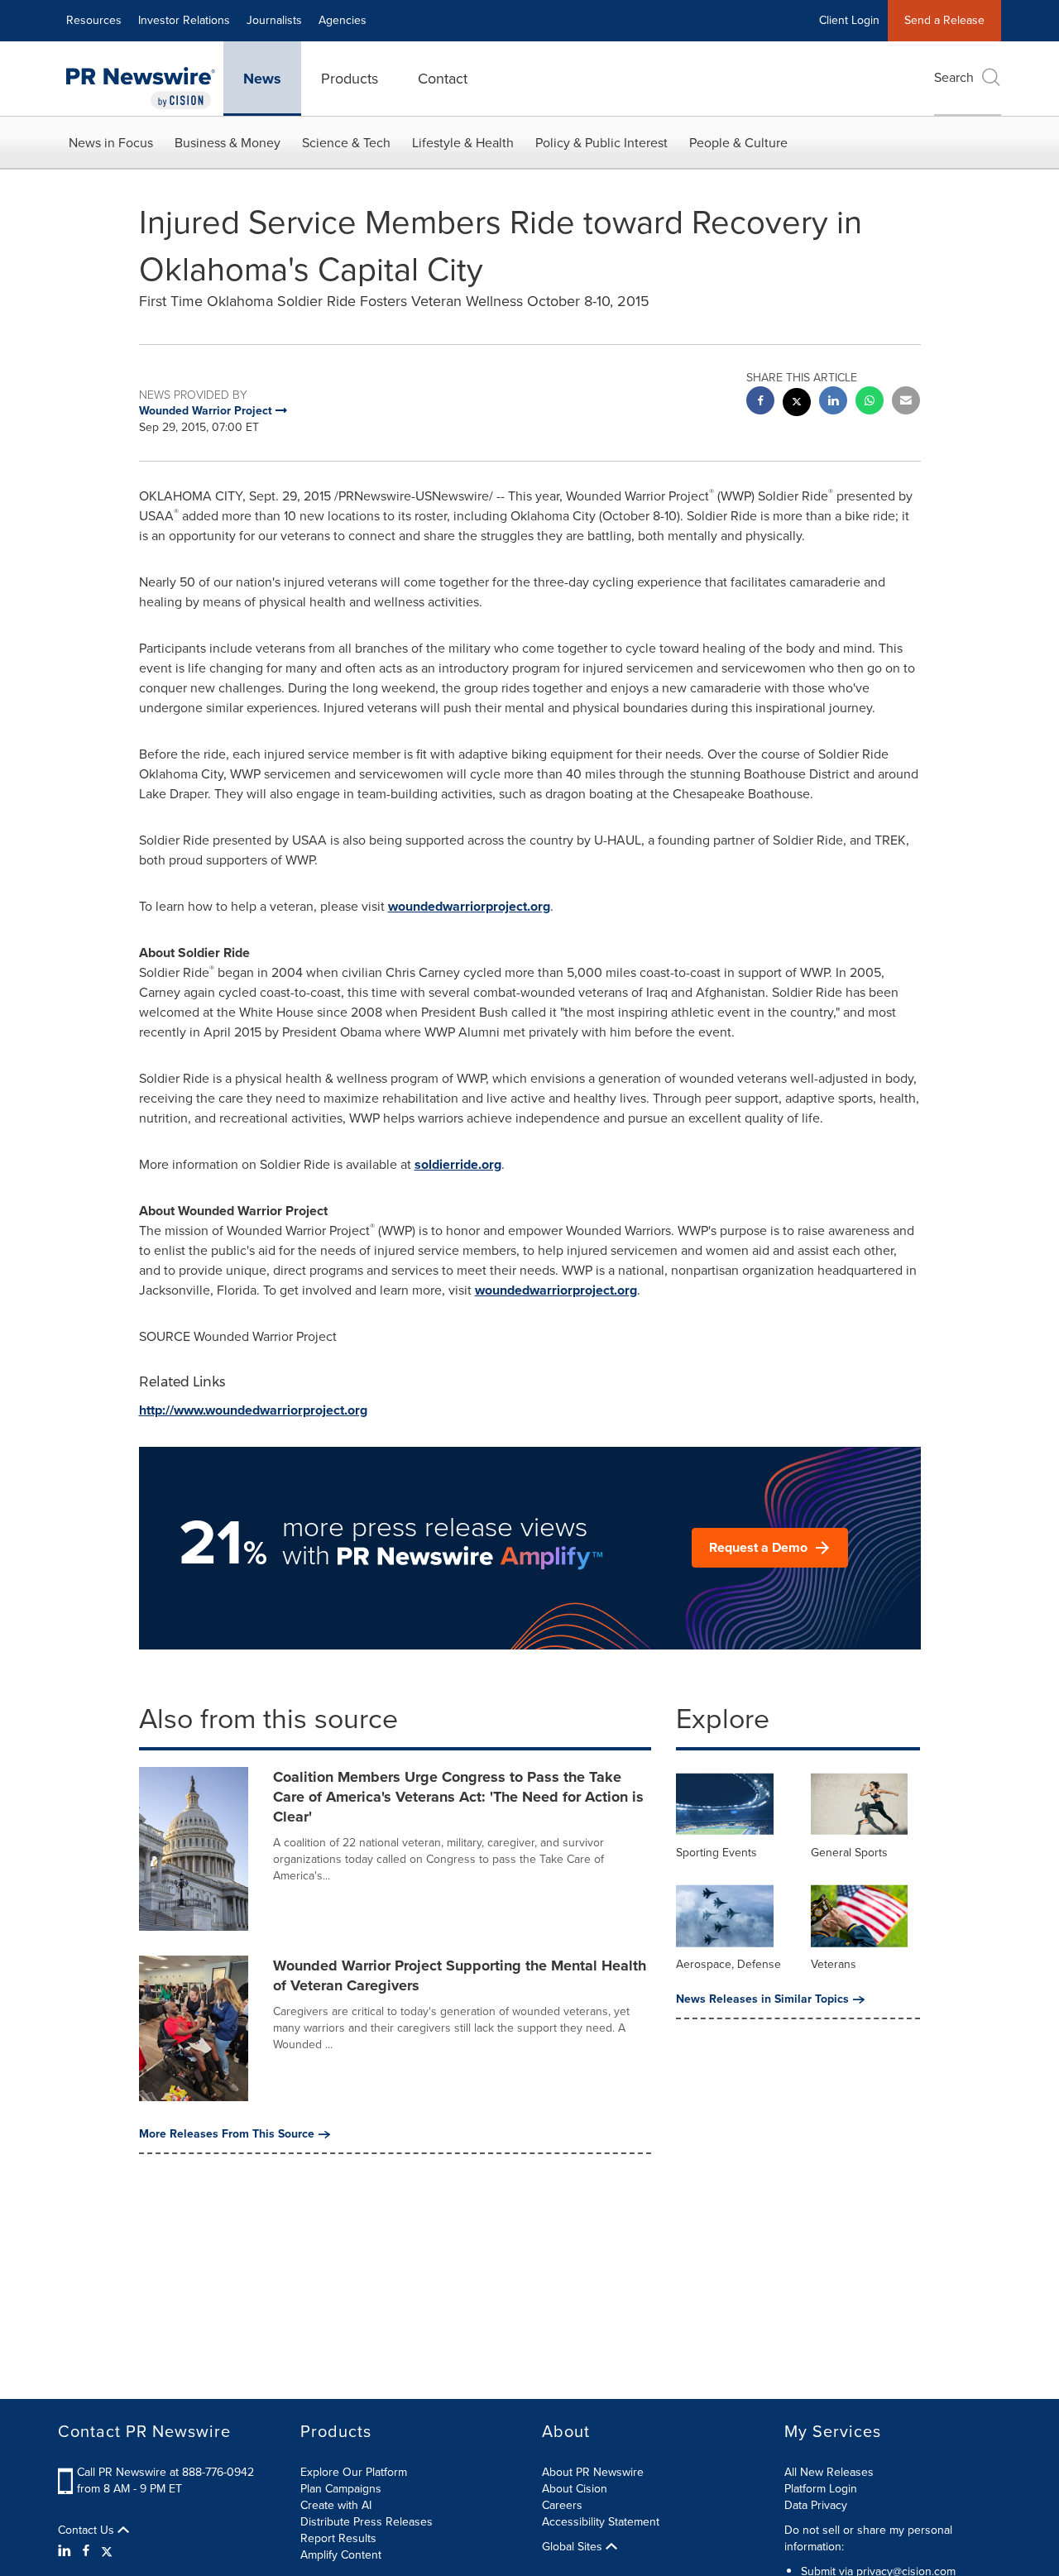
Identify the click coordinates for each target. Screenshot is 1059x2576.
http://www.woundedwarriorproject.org (253, 1410)
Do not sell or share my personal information (868, 2538)
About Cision (575, 2489)
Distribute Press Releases (367, 2522)
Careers (562, 2505)
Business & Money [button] (228, 143)
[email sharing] (906, 402)
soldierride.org (458, 1164)
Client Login (849, 20)
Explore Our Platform (354, 2472)
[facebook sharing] (760, 402)
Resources (94, 20)
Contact (443, 79)
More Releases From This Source (227, 2134)
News (262, 79)
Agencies (343, 20)
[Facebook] (86, 2551)
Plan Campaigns (341, 2489)
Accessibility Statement (601, 2522)
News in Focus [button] (111, 143)
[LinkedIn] (67, 2551)
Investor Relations (184, 20)
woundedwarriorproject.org (469, 906)
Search (954, 77)
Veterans (834, 1964)
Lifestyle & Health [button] (463, 143)
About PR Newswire (593, 2472)
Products (350, 79)
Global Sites (574, 2547)
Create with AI (336, 2505)
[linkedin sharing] (833, 402)
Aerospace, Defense (728, 1964)
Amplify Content (341, 2555)
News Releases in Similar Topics (762, 1999)
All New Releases (829, 2472)
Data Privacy (816, 2505)
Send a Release (944, 20)
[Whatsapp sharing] (870, 402)
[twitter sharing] (797, 404)
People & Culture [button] (738, 143)
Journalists (274, 20)
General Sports (849, 1853)
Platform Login (821, 2489)
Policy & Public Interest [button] (601, 143)
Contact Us (88, 2531)
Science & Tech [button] (346, 143)
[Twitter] (107, 2551)
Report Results (338, 2538)
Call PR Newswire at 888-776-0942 (165, 2472)
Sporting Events (716, 1853)
